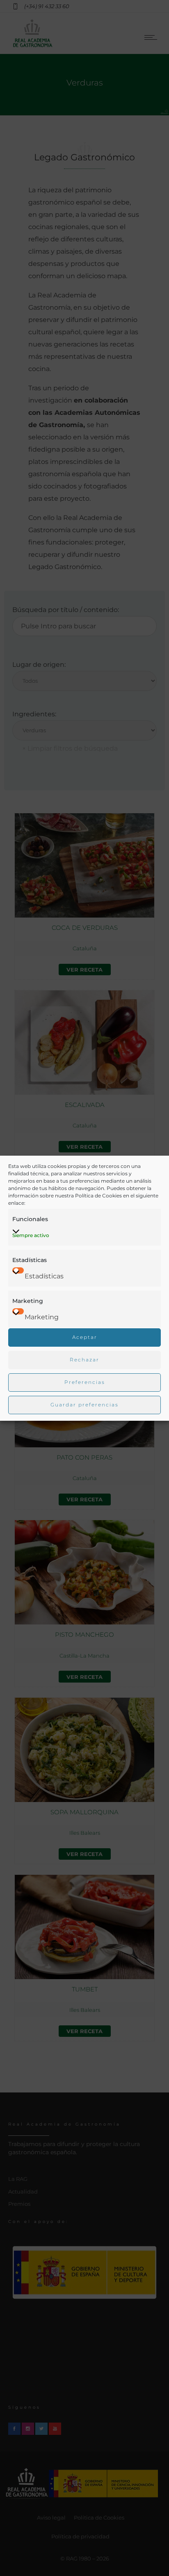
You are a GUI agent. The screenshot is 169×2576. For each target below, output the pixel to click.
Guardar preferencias (84, 1405)
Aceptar (85, 1337)
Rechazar (84, 1360)
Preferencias (85, 1382)
